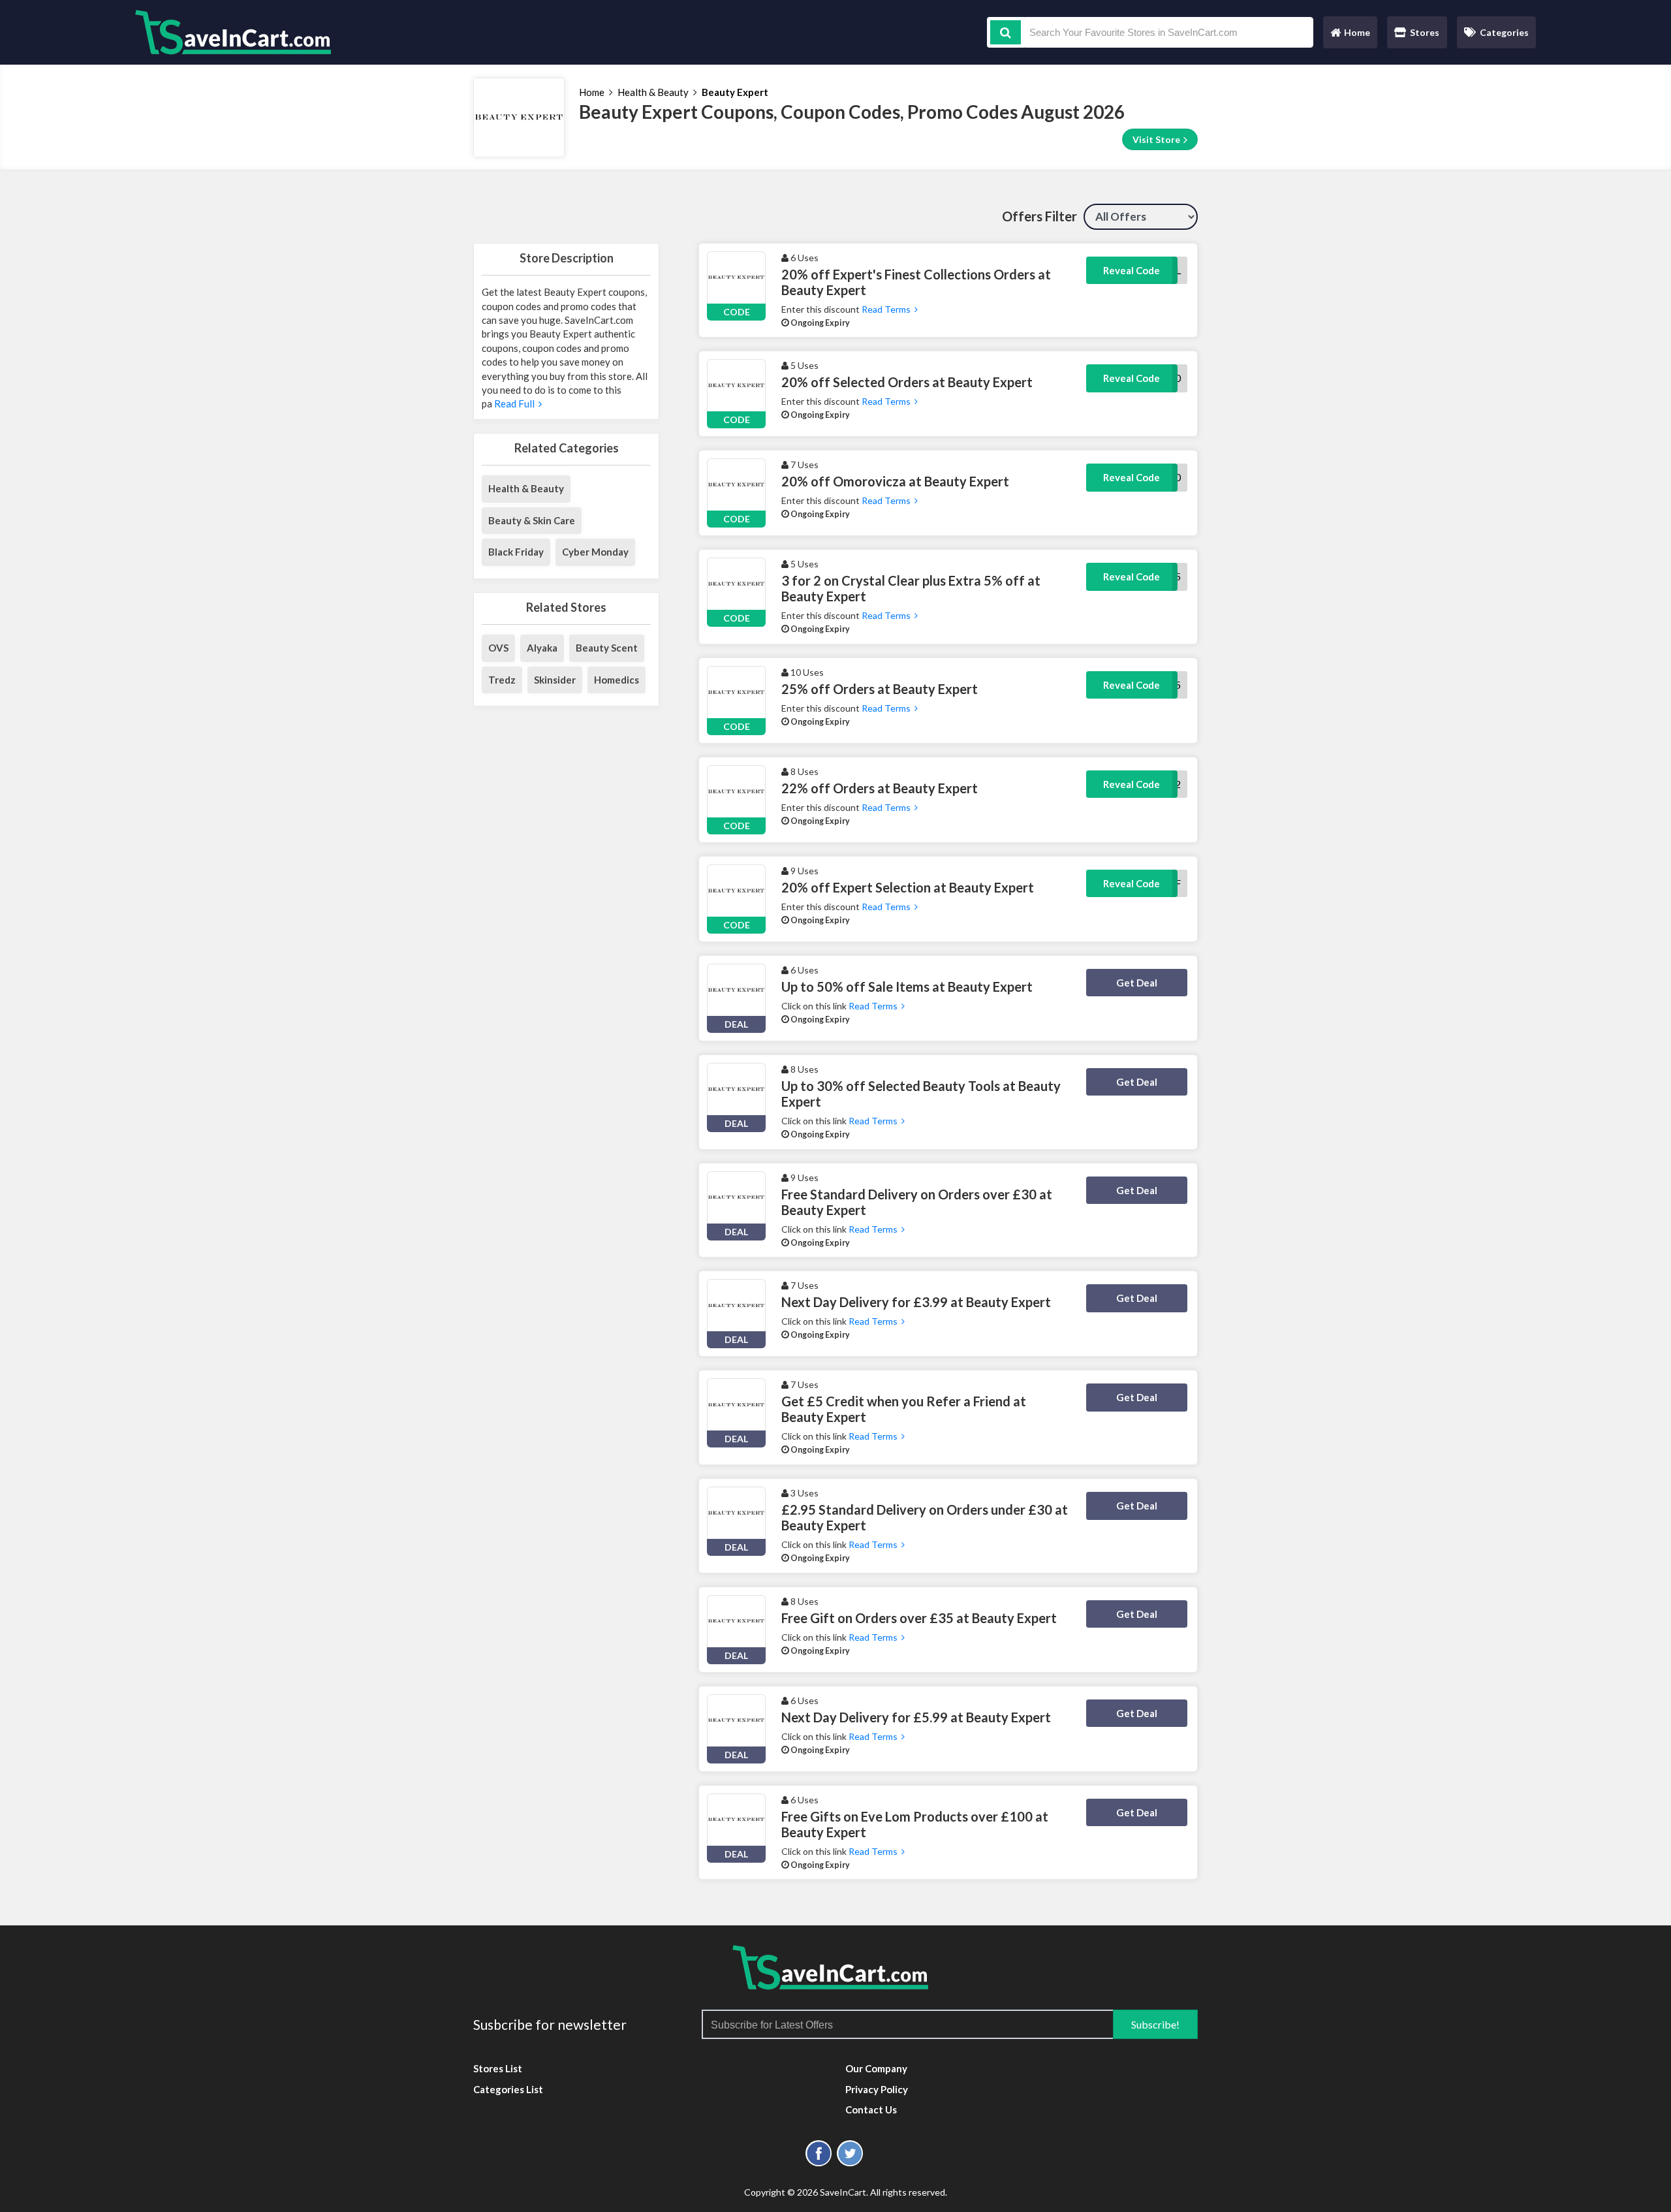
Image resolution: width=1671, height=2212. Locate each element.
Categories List (508, 2089)
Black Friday (516, 552)
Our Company (876, 2068)
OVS (498, 648)
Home (1350, 36)
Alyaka (542, 648)
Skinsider (555, 680)
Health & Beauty (653, 92)
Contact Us (871, 2109)
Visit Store (1157, 139)
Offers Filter (1039, 216)
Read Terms (887, 309)
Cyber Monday (595, 552)
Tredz (502, 680)
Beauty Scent (607, 648)
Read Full (515, 403)
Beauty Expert (735, 92)
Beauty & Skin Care (532, 520)
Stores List (498, 2068)
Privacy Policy (877, 2089)
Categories (1504, 32)
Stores (1425, 32)
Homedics (617, 680)
